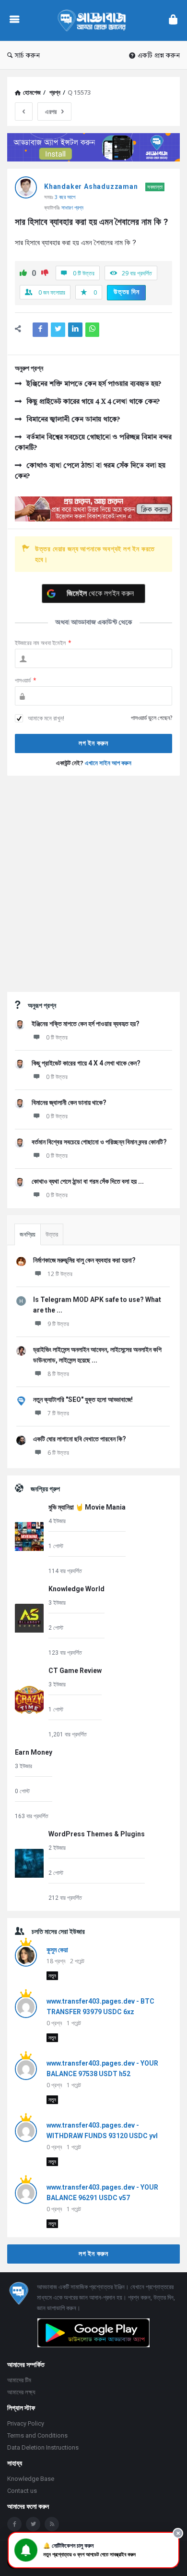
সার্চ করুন (27, 56)
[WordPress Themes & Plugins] (29, 1865)
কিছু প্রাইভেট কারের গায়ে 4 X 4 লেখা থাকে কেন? (93, 402)
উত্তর (52, 1234)
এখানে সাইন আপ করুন (108, 763)
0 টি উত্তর (57, 1037)
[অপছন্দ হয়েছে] (45, 274)
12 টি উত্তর (60, 1274)
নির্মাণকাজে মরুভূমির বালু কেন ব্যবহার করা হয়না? (84, 1260)
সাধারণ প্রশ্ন (72, 207)
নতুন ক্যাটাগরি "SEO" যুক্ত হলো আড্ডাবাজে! (83, 1399)
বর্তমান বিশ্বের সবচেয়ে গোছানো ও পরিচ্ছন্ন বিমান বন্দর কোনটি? (93, 443)
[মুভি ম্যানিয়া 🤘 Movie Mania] (29, 1538)
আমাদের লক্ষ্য (21, 2392)
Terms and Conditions (37, 2435)
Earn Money (34, 1752)
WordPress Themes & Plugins (97, 1834)
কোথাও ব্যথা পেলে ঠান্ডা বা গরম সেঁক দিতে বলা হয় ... (88, 1181)
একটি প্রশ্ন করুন (159, 56)
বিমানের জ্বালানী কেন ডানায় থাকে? (73, 420)
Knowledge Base (31, 2479)
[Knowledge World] (29, 1620)
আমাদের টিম (19, 2380)
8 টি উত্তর (58, 1374)
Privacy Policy (26, 2423)
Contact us (22, 2491)
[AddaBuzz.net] (94, 20)
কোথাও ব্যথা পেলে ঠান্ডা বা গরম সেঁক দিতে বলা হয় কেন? (90, 471)
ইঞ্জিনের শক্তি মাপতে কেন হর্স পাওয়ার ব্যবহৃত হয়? (94, 384)
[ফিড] (52, 2524)
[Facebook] (14, 2524)
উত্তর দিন (127, 292)
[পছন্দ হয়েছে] (23, 274)
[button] (93, 2550)
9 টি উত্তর (58, 1324)
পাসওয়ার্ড (26, 680)
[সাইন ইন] (173, 20)
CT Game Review (75, 1671)
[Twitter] (33, 2524)
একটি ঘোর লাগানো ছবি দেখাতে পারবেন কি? (80, 1439)
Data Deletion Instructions (43, 2447)
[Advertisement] (93, 884)
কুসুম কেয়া (57, 1950)
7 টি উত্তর (58, 1413)
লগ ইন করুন (93, 2254)
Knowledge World (76, 1589)
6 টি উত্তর (58, 1453)
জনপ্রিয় (28, 1234)
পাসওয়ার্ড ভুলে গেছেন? (152, 718)
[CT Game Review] (29, 1702)
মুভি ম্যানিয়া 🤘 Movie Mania (87, 1507)
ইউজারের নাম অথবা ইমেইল (43, 643)
